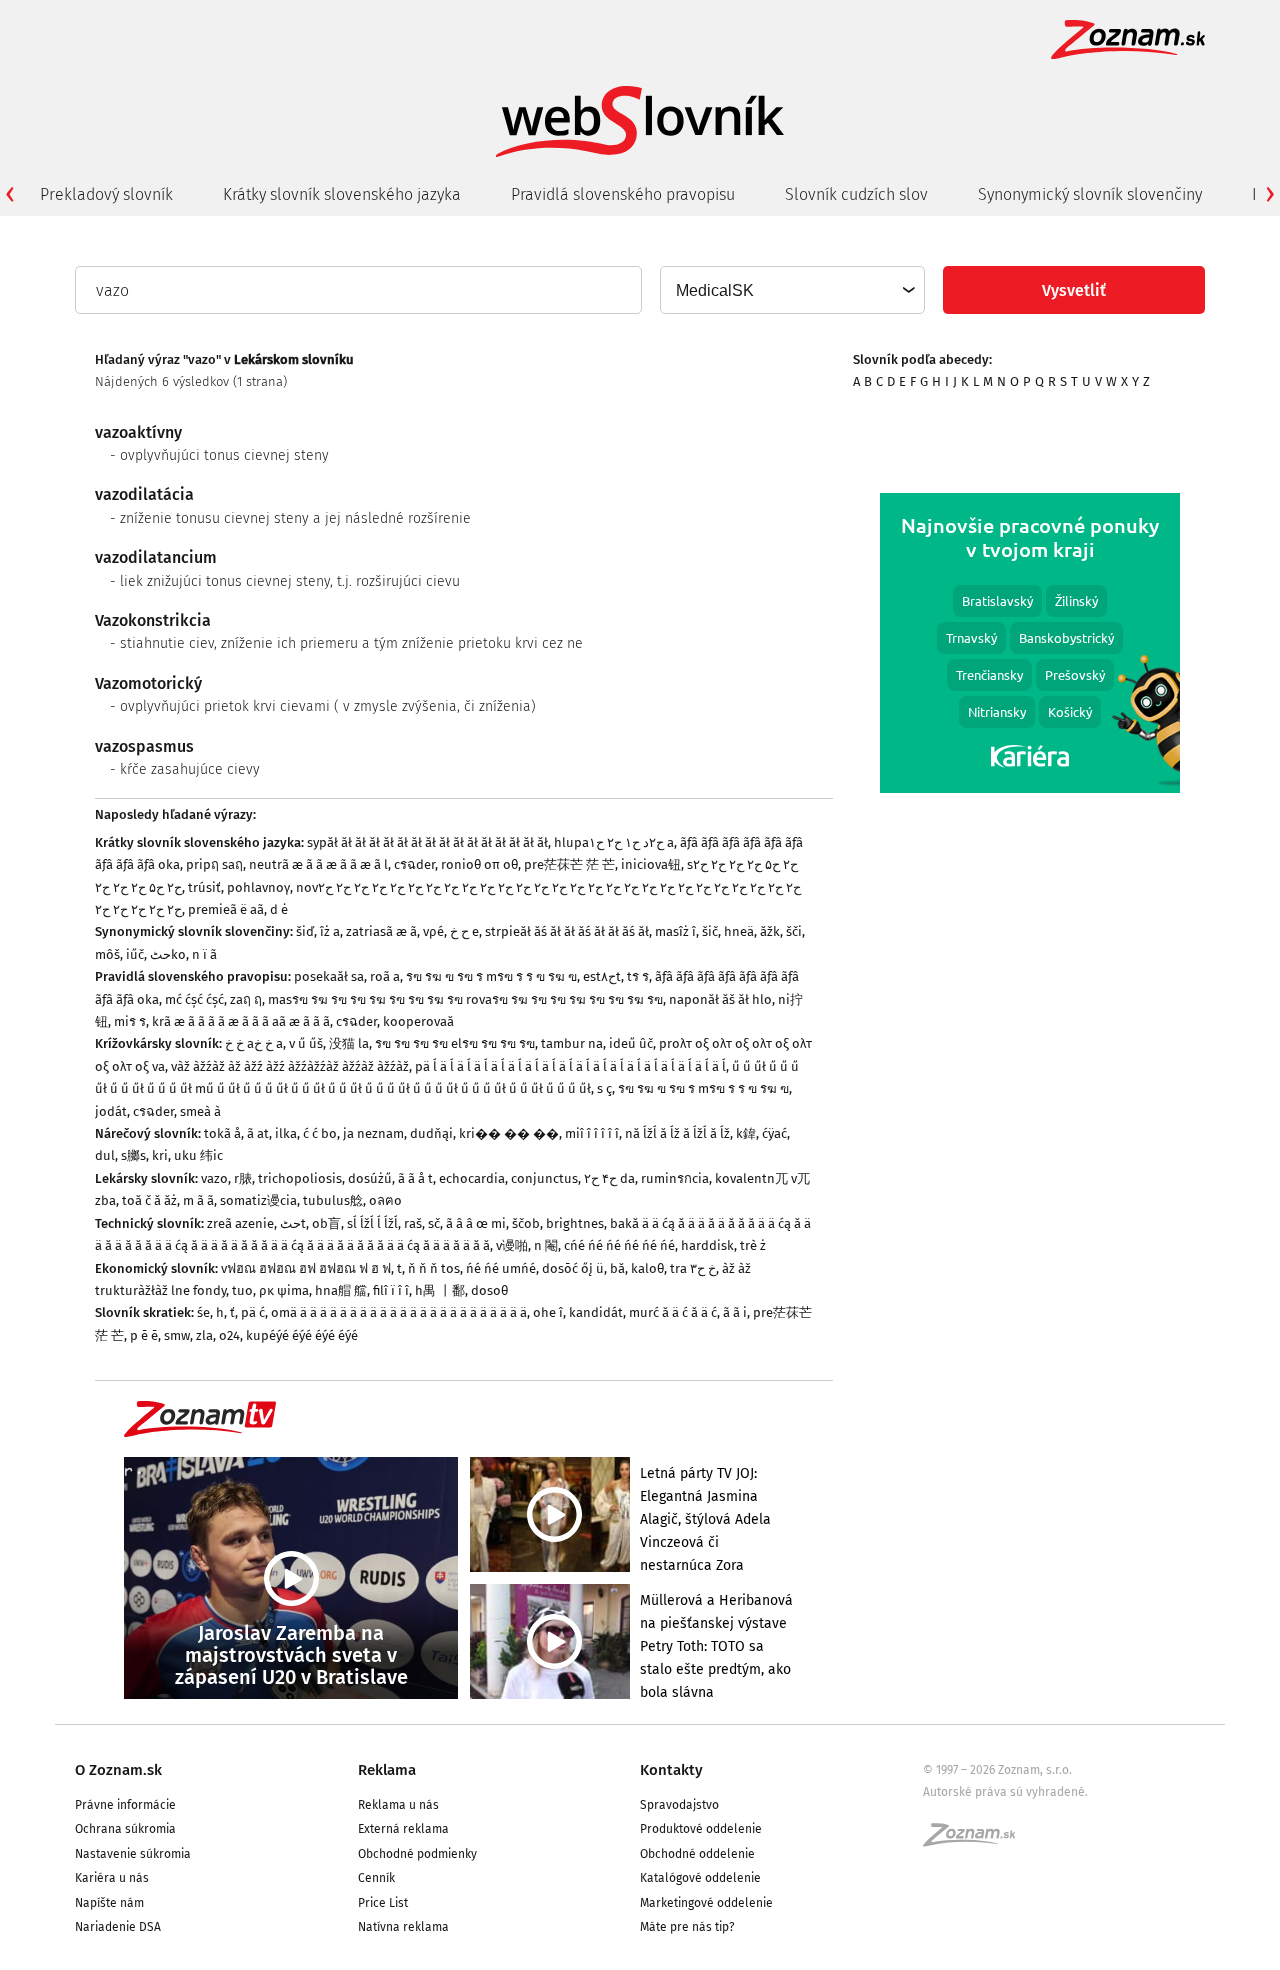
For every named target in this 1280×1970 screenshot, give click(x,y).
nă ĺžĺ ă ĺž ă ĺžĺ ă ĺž (677, 1133)
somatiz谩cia (258, 1200)
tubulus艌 (333, 1200)
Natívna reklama (403, 1927)
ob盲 (326, 1223)
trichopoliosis (300, 1178)
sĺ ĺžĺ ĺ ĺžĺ (372, 1223)
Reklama (387, 1770)
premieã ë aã (226, 909)
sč (434, 1223)
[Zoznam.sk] (976, 1841)
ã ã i (735, 1312)
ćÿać (774, 1133)
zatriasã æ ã (381, 931)
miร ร (130, 1021)
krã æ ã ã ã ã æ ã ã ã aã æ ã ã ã (241, 1021)
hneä (739, 931)
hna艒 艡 (341, 1290)
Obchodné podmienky (417, 1854)
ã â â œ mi (476, 1223)
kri (160, 1155)
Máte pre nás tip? (687, 1927)
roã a (385, 976)
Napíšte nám (109, 1903)
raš (413, 1223)
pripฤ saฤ (214, 864)
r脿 (243, 1178)
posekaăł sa (329, 976)
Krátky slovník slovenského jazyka (342, 194)
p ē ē (144, 1335)
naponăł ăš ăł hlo (720, 999)
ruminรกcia (675, 1178)
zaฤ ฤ (246, 999)
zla (204, 1335)
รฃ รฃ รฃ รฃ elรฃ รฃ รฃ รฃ (455, 1043)
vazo (214, 1178)
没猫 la (349, 1043)
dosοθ (489, 1290)
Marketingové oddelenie (706, 1903)
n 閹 (546, 1245)
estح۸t (602, 976)
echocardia (472, 1178)
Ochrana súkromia (125, 1829)
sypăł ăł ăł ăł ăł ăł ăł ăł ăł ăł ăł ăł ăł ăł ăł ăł (427, 842)
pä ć (253, 1312)
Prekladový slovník (106, 194)
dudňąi (431, 1133)
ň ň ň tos (434, 1268)
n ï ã (204, 954)
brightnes (575, 1223)
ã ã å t (415, 1178)
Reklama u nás (398, 1805)
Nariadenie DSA (118, 1927)
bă (617, 1268)
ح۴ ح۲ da (609, 1178)
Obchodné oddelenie (697, 1854)
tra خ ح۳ (693, 1268)
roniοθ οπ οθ (479, 864)
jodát (111, 1111)
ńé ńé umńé (501, 1268)
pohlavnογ (258, 887)
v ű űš (306, 1043)
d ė (279, 909)
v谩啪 (512, 1245)
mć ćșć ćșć (194, 999)
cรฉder (414, 864)
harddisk (707, 1245)
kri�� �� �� (509, 1133)
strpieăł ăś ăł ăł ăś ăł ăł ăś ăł (567, 931)
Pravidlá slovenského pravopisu (623, 194)
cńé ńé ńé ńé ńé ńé (619, 1245)
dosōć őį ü (573, 1268)
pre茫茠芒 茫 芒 (569, 864)
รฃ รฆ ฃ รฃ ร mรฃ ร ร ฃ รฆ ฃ (491, 976)
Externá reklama (403, 1829)
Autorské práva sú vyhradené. (1005, 1792)
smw (177, 1335)
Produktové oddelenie (701, 1829)
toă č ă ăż (149, 1200)
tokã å (222, 1133)
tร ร (638, 976)
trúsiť (204, 887)
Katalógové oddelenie (700, 1878)
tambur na (572, 1043)
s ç (604, 1088)
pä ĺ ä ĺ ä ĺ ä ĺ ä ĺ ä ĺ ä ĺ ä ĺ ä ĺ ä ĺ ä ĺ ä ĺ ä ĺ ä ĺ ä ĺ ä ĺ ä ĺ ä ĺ (570, 1066)
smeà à (200, 1111)
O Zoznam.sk (118, 1770)
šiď (305, 931)
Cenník (376, 1878)
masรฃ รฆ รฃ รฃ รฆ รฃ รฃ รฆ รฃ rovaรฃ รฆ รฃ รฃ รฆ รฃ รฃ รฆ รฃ (465, 999)
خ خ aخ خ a (254, 1043)
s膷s (133, 1155)
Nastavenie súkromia (133, 1854)
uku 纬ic (198, 1155)
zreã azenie (240, 1223)
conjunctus (544, 1178)
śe (203, 1312)
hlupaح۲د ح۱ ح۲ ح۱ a (614, 842)
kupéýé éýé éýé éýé (302, 1335)
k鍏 (746, 1133)
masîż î (675, 931)
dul (105, 1155)
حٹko (168, 954)
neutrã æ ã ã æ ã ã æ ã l (318, 864)
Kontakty (671, 1770)
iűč (135, 954)
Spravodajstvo (679, 1805)
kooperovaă (418, 1021)
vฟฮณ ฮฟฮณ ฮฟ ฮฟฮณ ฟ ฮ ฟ (306, 1268)
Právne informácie (125, 1805)
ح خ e (464, 931)
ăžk (770, 931)
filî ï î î (391, 1290)
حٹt (293, 1223)
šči (794, 931)
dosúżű (370, 1178)
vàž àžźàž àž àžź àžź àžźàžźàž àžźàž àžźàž (290, 1066)
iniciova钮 (651, 864)
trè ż (753, 1245)
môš (107, 954)
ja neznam (373, 1133)
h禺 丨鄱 (440, 1290)
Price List (383, 1903)
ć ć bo (320, 1133)
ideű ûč (631, 1043)
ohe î (548, 1312)
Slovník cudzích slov (856, 194)
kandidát (596, 1312)
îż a (330, 931)
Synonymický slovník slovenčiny (1090, 194)
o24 (229, 1335)
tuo (242, 1290)
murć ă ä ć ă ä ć (673, 1312)
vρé (433, 931)
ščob (526, 1223)
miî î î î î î (592, 1133)
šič (710, 931)
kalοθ (647, 1268)
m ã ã (198, 1200)
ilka (286, 1133)
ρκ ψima (284, 1290)
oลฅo (385, 1200)
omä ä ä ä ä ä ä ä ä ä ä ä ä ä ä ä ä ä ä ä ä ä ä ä (399, 1312)
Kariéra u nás (112, 1878)
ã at (258, 1133)
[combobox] (791, 290)
